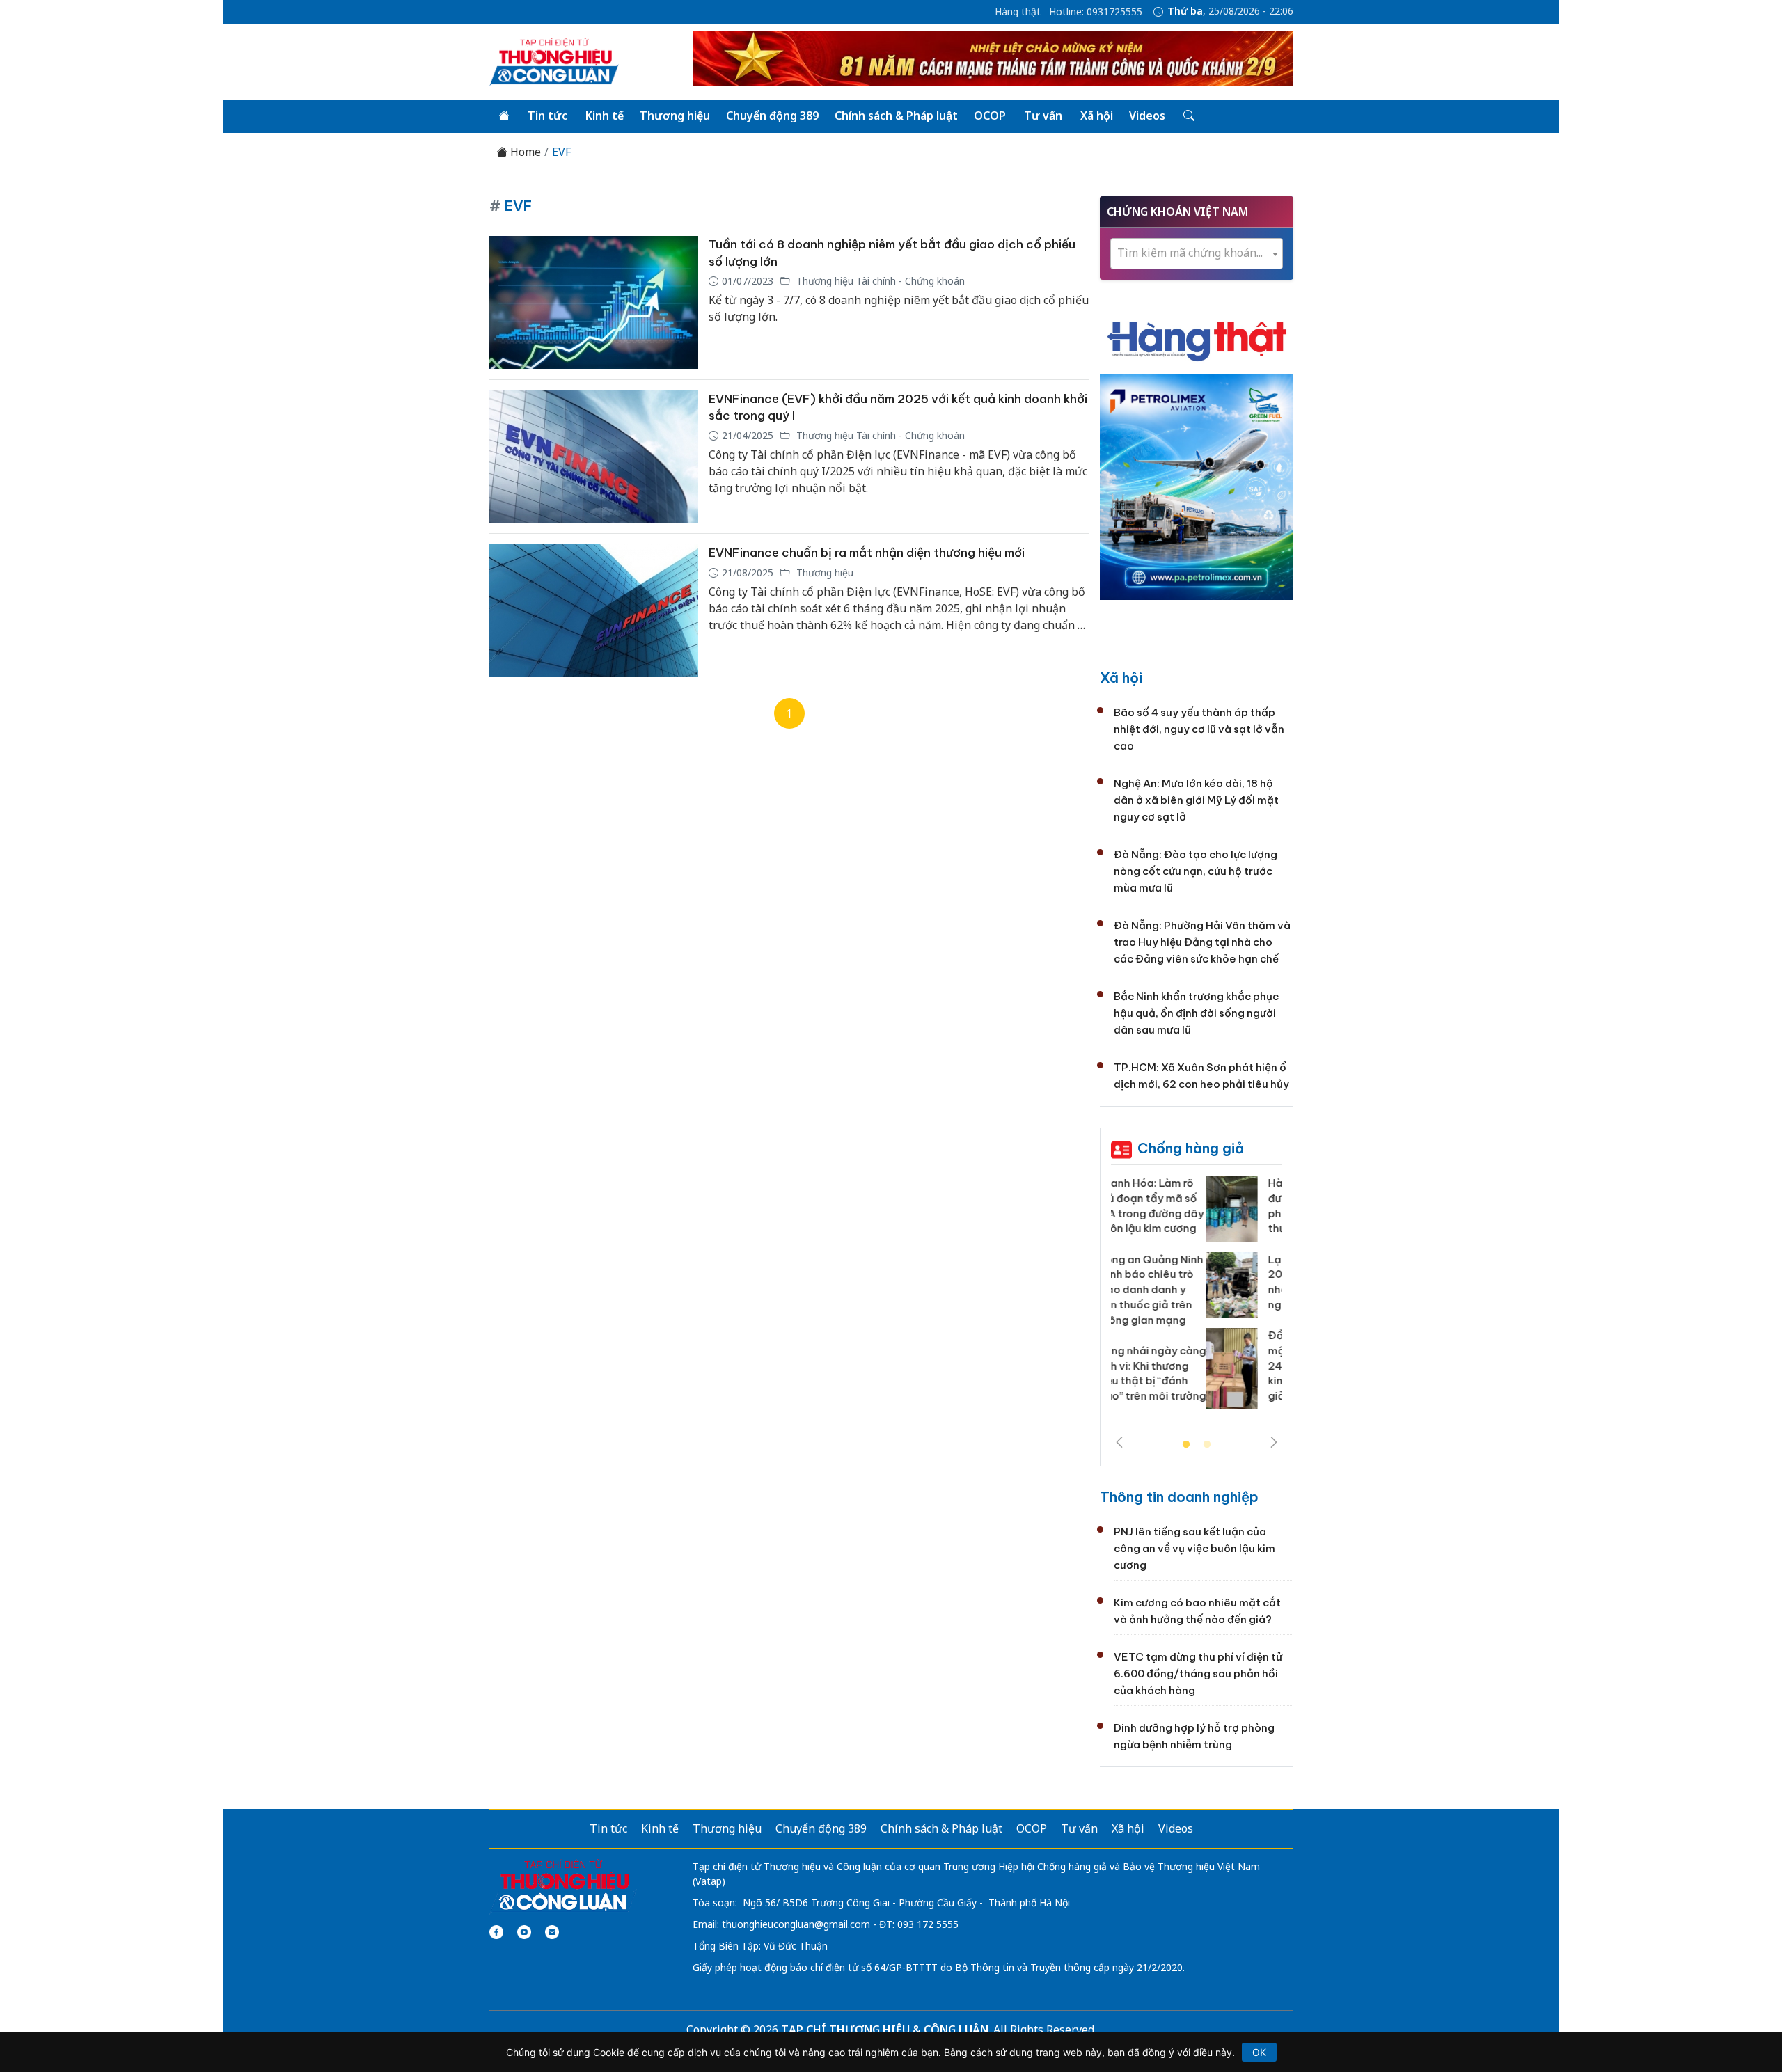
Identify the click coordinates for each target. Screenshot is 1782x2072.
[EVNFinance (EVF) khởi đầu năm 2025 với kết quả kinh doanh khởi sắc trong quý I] (594, 457)
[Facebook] (496, 1932)
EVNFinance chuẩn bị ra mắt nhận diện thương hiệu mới (867, 553)
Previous (1119, 1442)
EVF (561, 152)
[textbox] (1197, 253)
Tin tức (547, 116)
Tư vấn (1043, 116)
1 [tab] (1186, 1445)
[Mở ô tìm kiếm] (1188, 116)
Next (1274, 1442)
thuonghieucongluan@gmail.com (796, 1924)
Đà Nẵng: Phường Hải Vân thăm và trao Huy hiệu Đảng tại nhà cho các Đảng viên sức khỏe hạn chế (1202, 942)
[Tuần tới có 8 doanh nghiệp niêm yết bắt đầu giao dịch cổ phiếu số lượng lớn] (594, 302)
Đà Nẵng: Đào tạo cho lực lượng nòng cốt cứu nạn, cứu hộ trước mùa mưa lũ (1196, 871)
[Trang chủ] (504, 116)
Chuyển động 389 (772, 116)
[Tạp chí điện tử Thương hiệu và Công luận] (563, 1885)
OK (1259, 2052)
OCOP (990, 116)
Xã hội (1097, 116)
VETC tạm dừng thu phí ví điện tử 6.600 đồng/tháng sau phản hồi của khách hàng (1198, 1674)
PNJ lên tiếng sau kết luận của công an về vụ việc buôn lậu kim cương (1194, 1548)
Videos (1147, 116)
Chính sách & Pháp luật (896, 116)
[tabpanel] (1197, 1297)
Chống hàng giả (1191, 1148)
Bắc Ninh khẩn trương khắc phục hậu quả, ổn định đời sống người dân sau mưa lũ (1196, 1013)
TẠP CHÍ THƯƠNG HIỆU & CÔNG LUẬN (885, 2030)
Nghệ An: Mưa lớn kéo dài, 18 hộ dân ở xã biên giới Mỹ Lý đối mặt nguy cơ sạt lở (1196, 800)
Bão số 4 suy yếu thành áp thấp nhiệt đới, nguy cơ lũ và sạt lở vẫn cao (1199, 729)
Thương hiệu (675, 116)
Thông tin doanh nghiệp (1179, 1497)
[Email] (552, 1932)
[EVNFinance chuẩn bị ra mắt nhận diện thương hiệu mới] (594, 611)
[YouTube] (524, 1932)
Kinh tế (605, 116)
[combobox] (1197, 254)
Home (524, 152)
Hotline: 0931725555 (1096, 12)
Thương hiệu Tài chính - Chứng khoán (879, 281)
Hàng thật (1018, 12)
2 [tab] (1207, 1445)
